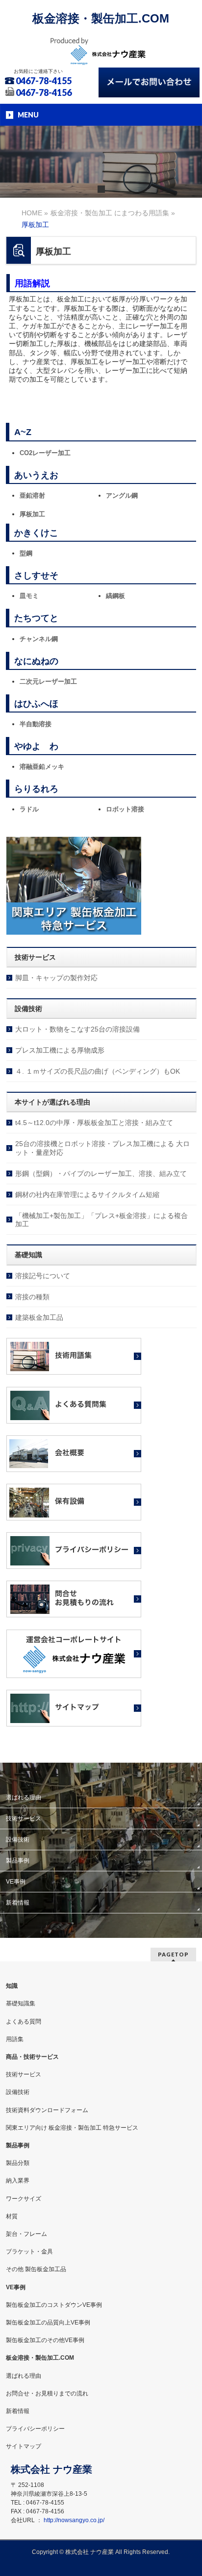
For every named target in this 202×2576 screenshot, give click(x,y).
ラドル (29, 809)
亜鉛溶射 (32, 495)
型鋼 (26, 553)
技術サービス (24, 1818)
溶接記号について (43, 1276)
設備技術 (18, 1840)
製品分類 (18, 2163)
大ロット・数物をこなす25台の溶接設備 (77, 1029)
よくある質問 (24, 2022)
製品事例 (18, 1861)
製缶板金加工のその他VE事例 (45, 2340)
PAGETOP (173, 1954)
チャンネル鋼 (39, 639)
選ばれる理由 (24, 1797)
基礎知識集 (21, 2003)
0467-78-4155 (44, 81)
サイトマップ (24, 2446)
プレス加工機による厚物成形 (60, 1050)
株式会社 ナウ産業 (89, 2552)
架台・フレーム (26, 2234)
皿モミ (29, 596)
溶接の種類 (32, 1297)
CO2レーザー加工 (45, 453)
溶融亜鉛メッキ (42, 767)
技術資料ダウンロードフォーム (47, 2110)
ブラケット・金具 (29, 2252)
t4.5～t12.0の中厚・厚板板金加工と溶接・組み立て (94, 1123)
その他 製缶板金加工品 (36, 2269)
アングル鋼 (122, 495)
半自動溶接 (36, 724)
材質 (12, 2216)
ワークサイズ (24, 2199)
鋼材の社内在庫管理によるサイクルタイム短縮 (87, 1195)
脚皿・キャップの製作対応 (56, 978)
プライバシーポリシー (35, 2429)
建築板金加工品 (39, 1317)
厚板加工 (32, 514)
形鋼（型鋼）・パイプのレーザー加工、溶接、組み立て (101, 1173)
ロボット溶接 (125, 809)
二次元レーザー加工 (48, 681)
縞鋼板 (115, 596)
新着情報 (18, 1903)
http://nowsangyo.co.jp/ (74, 2520)
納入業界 (18, 2181)
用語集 (15, 2039)
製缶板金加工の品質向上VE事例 (48, 2323)
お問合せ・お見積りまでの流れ (47, 2393)
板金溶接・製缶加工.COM (101, 18)
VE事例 (16, 1882)
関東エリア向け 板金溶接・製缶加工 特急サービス (72, 2128)
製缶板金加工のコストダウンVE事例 (54, 2305)
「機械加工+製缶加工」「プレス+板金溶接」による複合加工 (101, 1220)
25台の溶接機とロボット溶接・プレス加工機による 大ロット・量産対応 (102, 1148)
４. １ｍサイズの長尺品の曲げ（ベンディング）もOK (98, 1071)
